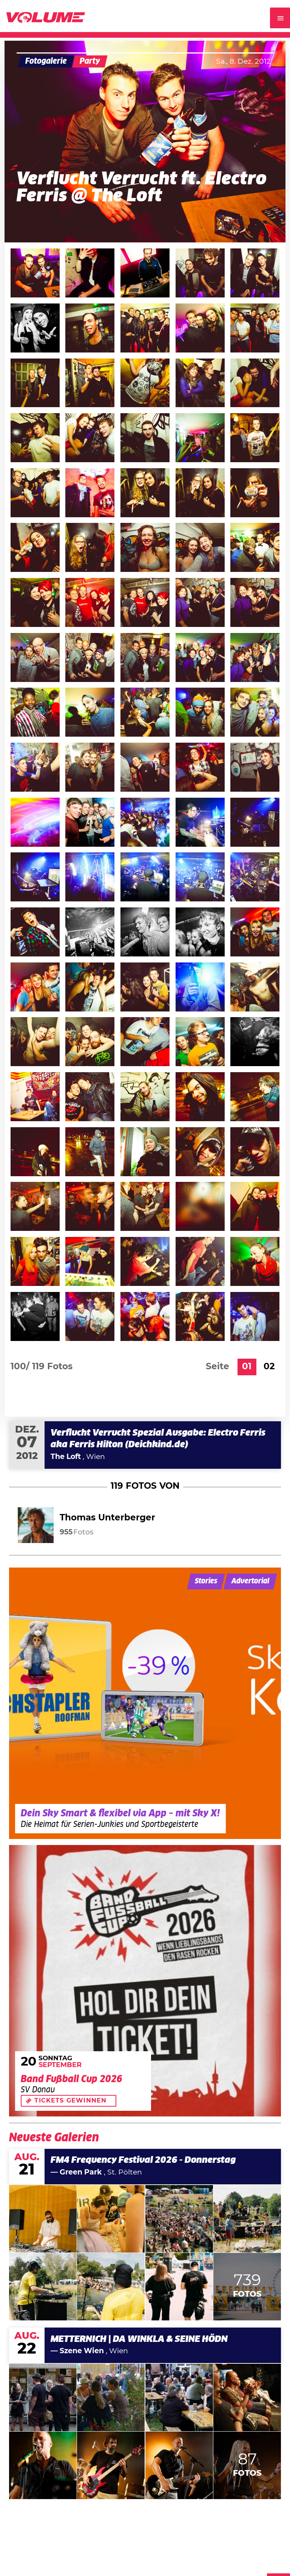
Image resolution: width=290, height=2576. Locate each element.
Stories (206, 1581)
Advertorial (250, 1581)
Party (90, 61)
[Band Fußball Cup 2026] (145, 1981)
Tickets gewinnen (70, 2101)
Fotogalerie (46, 61)
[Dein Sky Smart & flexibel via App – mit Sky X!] (145, 1703)
